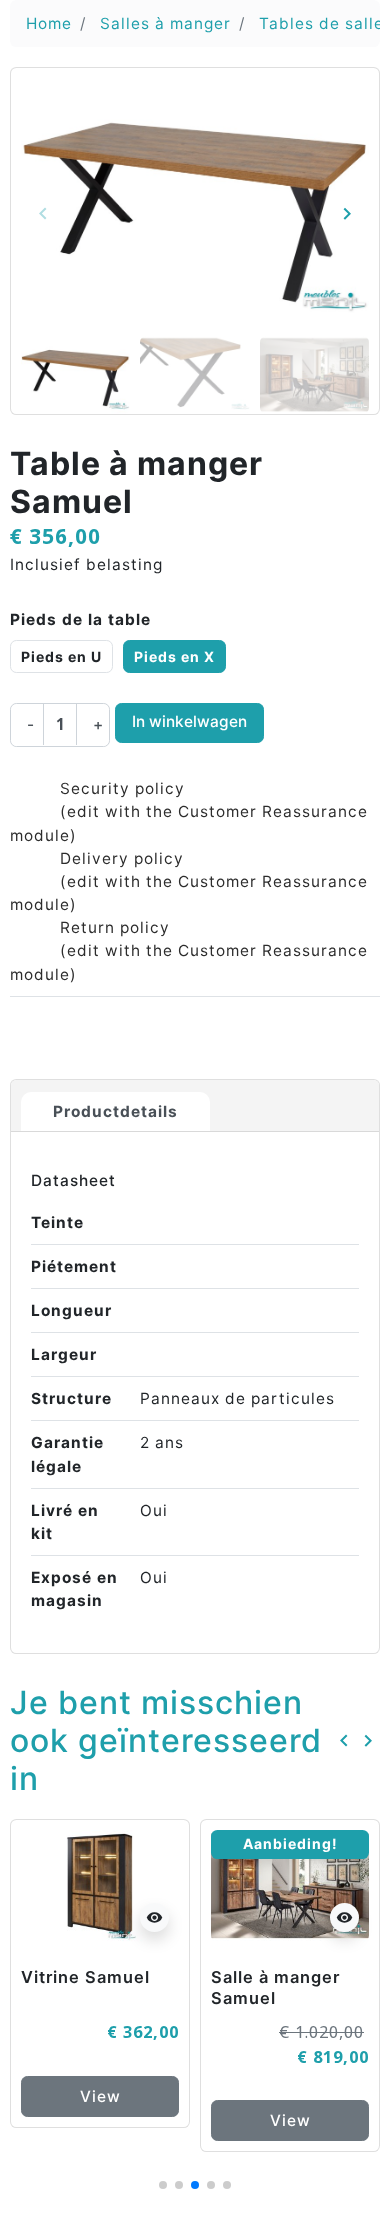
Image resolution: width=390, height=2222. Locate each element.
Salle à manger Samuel (275, 1987)
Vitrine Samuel (85, 1977)
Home (49, 23)
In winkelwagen (189, 721)
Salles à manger (165, 23)
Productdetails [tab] (115, 1111)
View (100, 2096)
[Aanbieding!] (290, 1884)
